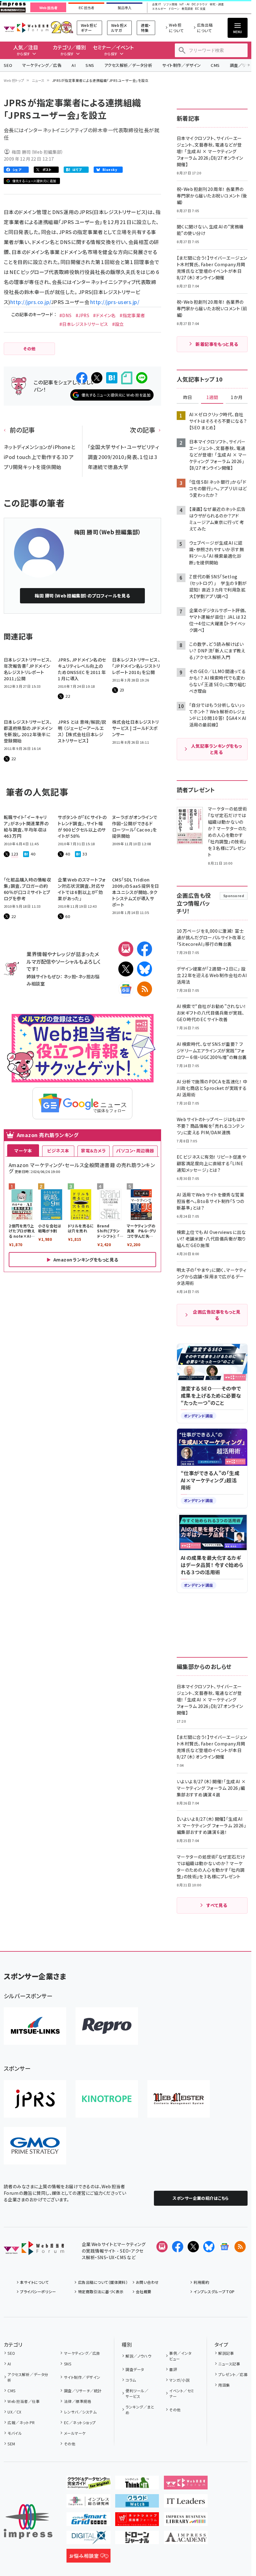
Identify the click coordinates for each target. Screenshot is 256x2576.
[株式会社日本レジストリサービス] (35, 2099)
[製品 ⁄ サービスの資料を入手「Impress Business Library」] (186, 2521)
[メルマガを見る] (162, 2247)
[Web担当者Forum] (34, 2250)
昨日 (188, 397)
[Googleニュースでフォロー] (224, 2247)
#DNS (66, 315)
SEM (11, 2444)
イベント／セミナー (182, 2393)
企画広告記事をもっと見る (217, 1315)
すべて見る (217, 1905)
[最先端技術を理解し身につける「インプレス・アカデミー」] (186, 2539)
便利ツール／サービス (137, 2393)
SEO (8, 65)
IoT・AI (185, 5)
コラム (131, 2380)
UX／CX (14, 2412)
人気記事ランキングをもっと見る (217, 749)
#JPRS (82, 315)
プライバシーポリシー (38, 2291)
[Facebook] (145, 949)
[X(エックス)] (126, 969)
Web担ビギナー (89, 28)
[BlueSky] (145, 969)
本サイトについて (34, 2282)
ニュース (38, 80)
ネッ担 (70, 976)
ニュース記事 (229, 2364)
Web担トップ (14, 80)
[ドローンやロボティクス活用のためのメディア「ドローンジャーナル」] (137, 2539)
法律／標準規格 (78, 2401)
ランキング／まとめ (140, 2410)
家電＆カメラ (93, 1151)
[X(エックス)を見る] (193, 2247)
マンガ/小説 (179, 2380)
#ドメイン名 (104, 315)
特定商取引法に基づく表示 (101, 2291)
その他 (70, 2444)
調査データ (135, 2369)
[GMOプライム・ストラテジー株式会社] (35, 2146)
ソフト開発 (170, 5)
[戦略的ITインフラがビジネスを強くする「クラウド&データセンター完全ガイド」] (89, 2484)
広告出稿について (205, 28)
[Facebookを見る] (178, 2247)
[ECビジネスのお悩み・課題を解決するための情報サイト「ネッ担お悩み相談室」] (89, 2558)
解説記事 (226, 2353)
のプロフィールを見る (82, 596)
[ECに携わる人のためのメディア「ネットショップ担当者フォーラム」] (137, 2521)
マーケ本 (23, 1151)
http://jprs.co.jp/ (31, 302)
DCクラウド (200, 5)
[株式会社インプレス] (28, 2521)
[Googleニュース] (126, 989)
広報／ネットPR (21, 2422)
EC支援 (200, 9)
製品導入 (125, 8)
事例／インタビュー (180, 2356)
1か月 (237, 397)
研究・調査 (217, 5)
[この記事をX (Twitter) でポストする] (97, 378)
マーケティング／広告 (42, 65)
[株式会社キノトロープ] (107, 2099)
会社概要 (144, 2291)
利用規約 (201, 2282)
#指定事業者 (132, 315)
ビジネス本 (58, 1151)
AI (74, 65)
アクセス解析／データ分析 (128, 65)
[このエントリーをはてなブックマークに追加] (112, 378)
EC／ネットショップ (80, 2422)
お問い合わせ (147, 2282)
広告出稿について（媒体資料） (103, 2282)
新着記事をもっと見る (217, 344)
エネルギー (159, 9)
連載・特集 (146, 28)
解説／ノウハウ (138, 2356)
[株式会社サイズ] (179, 2099)
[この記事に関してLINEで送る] (142, 378)
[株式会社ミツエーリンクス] (35, 2026)
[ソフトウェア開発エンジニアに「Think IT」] (137, 2484)
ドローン (174, 9)
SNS (90, 65)
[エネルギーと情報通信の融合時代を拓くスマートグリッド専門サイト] (89, 2521)
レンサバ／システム (80, 2412)
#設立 (118, 324)
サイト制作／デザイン (181, 65)
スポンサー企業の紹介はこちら (201, 2198)
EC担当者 (86, 8)
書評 (173, 2369)
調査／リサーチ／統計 (83, 2391)
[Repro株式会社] (107, 2026)
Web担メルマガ (119, 28)
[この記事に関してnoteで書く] (127, 378)
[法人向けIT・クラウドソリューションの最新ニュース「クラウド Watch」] (137, 2503)
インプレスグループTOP (214, 2291)
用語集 (224, 2385)
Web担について (176, 28)
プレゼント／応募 (233, 2374)
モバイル (15, 2433)
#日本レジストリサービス (84, 324)
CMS (215, 65)
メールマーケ (75, 2433)
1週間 (212, 397)
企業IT (156, 5)
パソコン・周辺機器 (135, 1151)
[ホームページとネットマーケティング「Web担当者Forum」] (186, 2484)
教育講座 (187, 9)
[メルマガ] (126, 949)
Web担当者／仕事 (24, 2401)
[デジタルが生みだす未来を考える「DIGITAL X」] (89, 2539)
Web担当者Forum (26, 28)
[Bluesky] (209, 2247)
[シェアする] (82, 378)
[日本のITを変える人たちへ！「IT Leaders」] (186, 2503)
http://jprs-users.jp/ (115, 302)
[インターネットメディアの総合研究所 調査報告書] (89, 2503)
